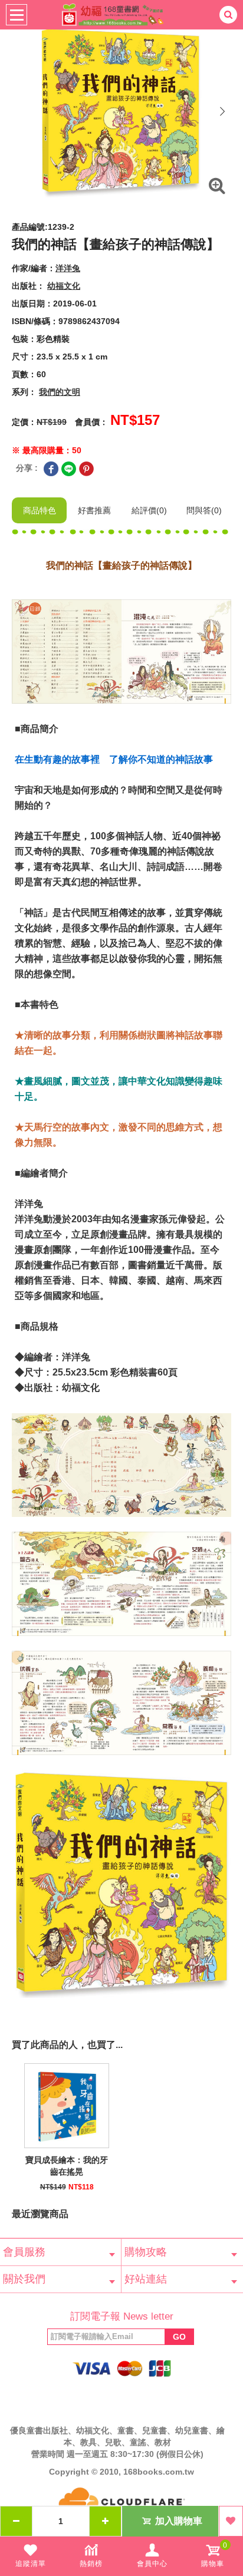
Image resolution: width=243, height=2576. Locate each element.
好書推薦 (94, 510)
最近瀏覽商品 (40, 2214)
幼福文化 (64, 286)
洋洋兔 (68, 268)
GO (179, 2337)
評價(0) (149, 510)
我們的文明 (60, 392)
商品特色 (40, 510)
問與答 (204, 510)
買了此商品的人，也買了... (67, 2045)
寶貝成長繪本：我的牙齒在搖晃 (67, 2166)
